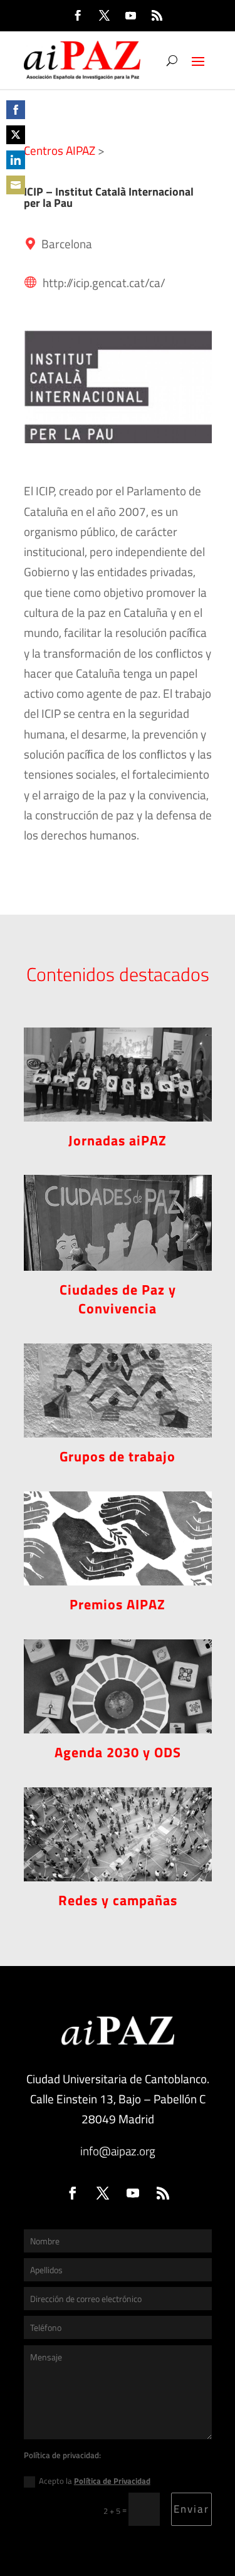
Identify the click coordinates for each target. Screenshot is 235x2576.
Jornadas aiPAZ (118, 1140)
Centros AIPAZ (60, 150)
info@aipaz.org (118, 2151)
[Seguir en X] (105, 16)
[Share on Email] (16, 185)
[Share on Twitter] (16, 135)
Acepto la (95, 2481)
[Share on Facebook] (16, 110)
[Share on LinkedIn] (16, 160)
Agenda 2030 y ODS (118, 1752)
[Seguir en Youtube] (131, 16)
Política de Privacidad (112, 2481)
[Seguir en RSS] (157, 16)
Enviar (191, 2509)
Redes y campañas (118, 1900)
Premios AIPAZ (118, 1604)
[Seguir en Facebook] (78, 16)
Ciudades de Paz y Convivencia (118, 1299)
